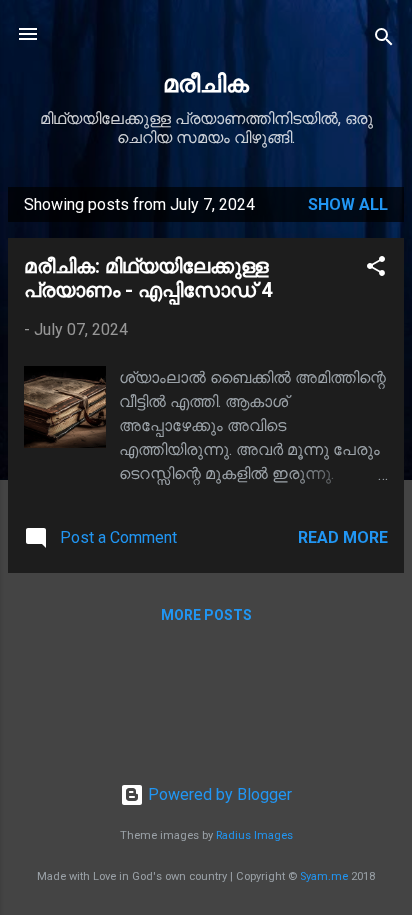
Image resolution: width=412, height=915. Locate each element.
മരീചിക (206, 84)
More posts (206, 615)
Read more (343, 537)
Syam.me (324, 876)
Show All (348, 204)
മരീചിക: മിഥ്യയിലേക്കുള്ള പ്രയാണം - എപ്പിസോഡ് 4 (148, 278)
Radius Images (254, 835)
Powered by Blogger (218, 794)
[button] (376, 269)
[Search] (384, 40)
